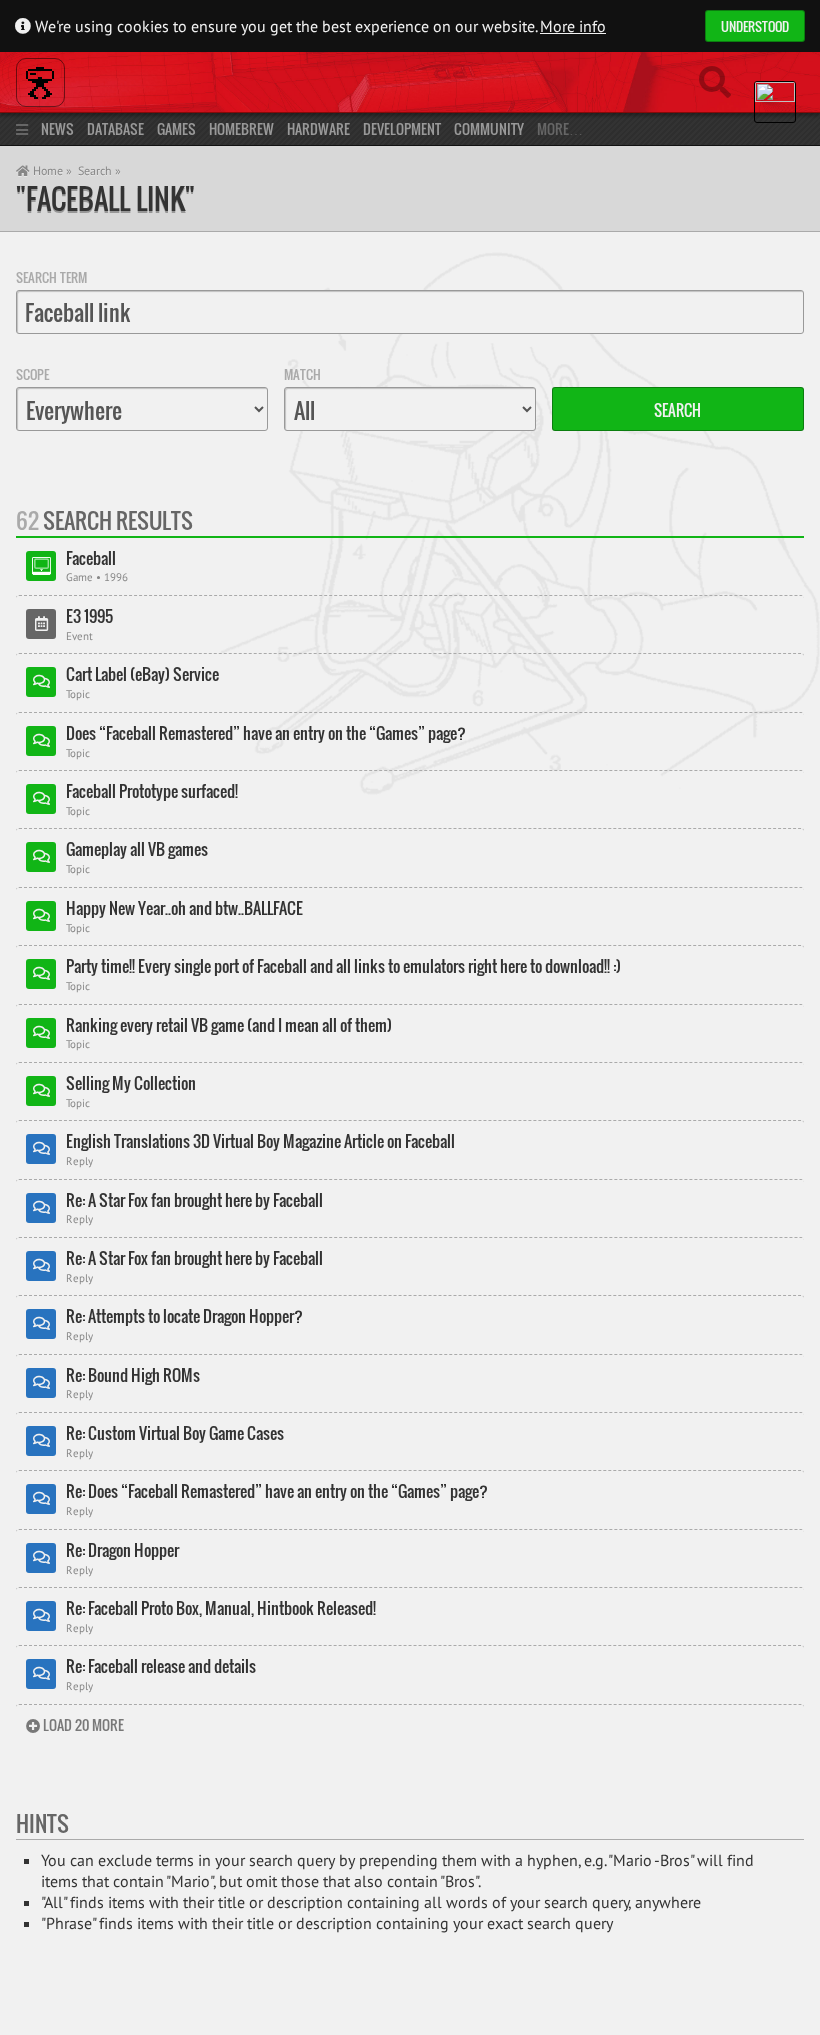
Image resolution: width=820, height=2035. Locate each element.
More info (573, 26)
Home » (51, 170)
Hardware (318, 128)
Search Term (51, 277)
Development (402, 128)
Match (302, 374)
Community (489, 128)
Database (115, 128)
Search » (99, 170)
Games (176, 128)
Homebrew (241, 128)
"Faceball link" (105, 198)
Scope (32, 374)
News (57, 128)
